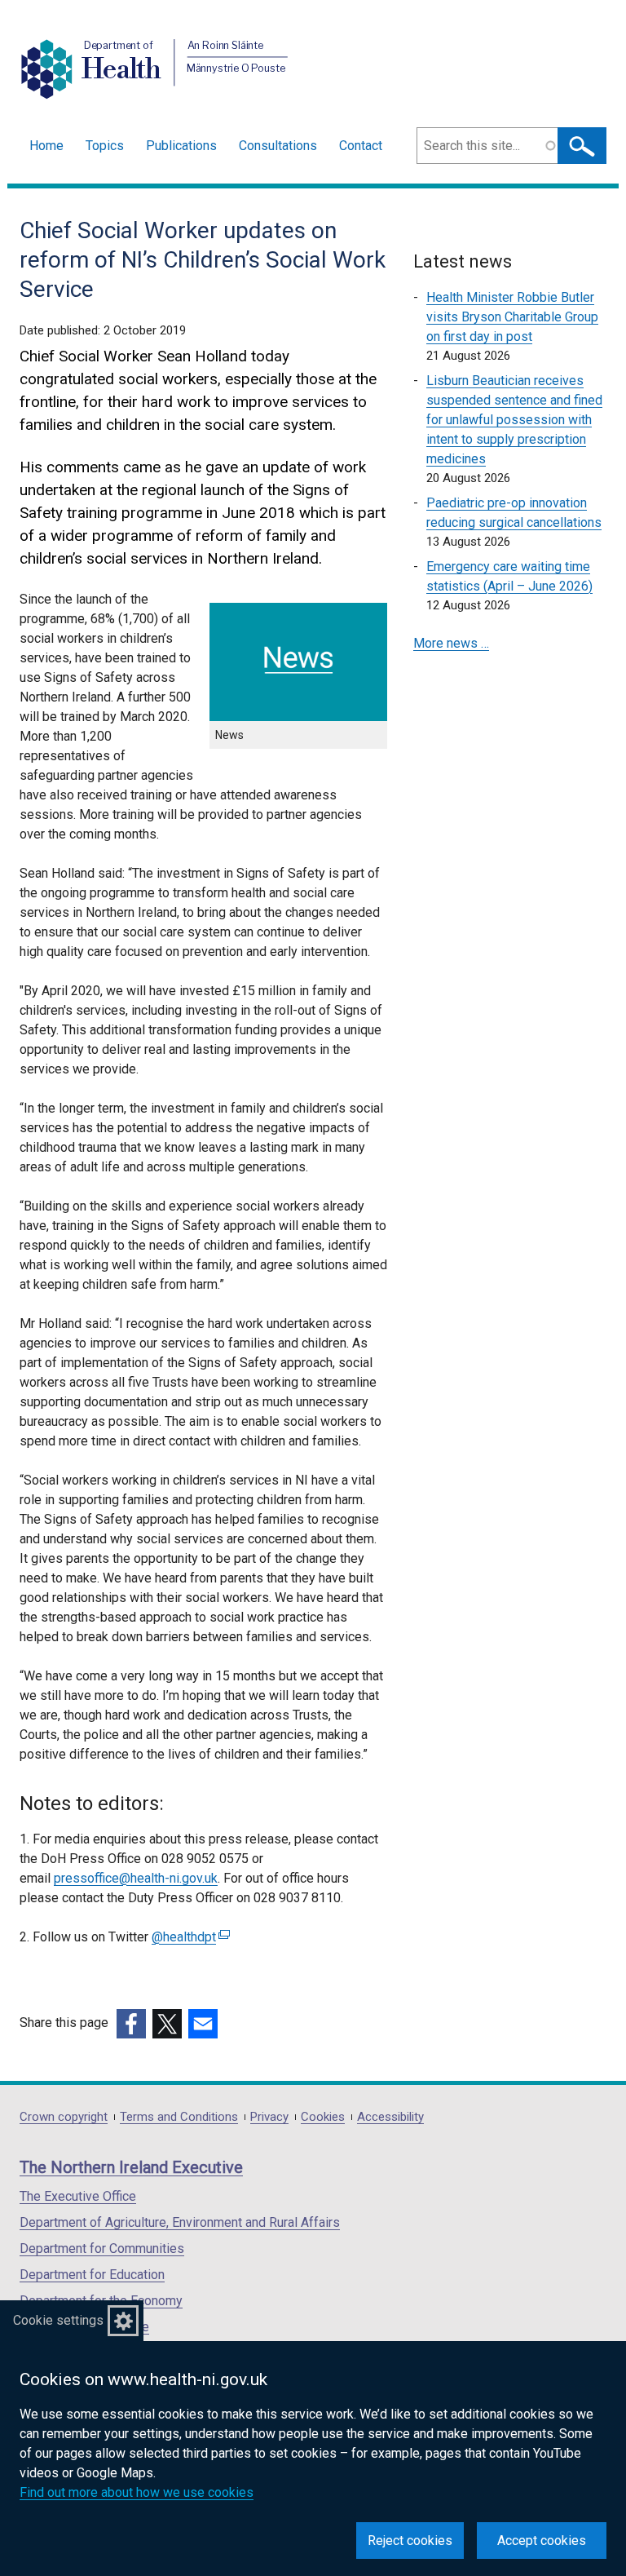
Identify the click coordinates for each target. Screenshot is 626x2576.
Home (46, 146)
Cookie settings (58, 2320)
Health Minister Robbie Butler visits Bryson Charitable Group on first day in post (512, 317)
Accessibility (390, 2117)
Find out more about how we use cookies (137, 2492)
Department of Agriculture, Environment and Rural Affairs (180, 2222)
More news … (451, 643)
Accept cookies (542, 2541)
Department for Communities (102, 2248)
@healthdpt (189, 1937)
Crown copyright (64, 2117)
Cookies (323, 2117)
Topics (105, 146)
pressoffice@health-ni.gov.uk (136, 1878)
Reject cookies (410, 2541)
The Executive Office (78, 2196)
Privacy (269, 2117)
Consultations (278, 146)
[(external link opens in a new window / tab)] (131, 2024)
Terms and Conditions (179, 2117)
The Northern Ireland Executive (131, 2167)
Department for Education (92, 2275)
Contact (361, 146)
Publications (181, 146)
